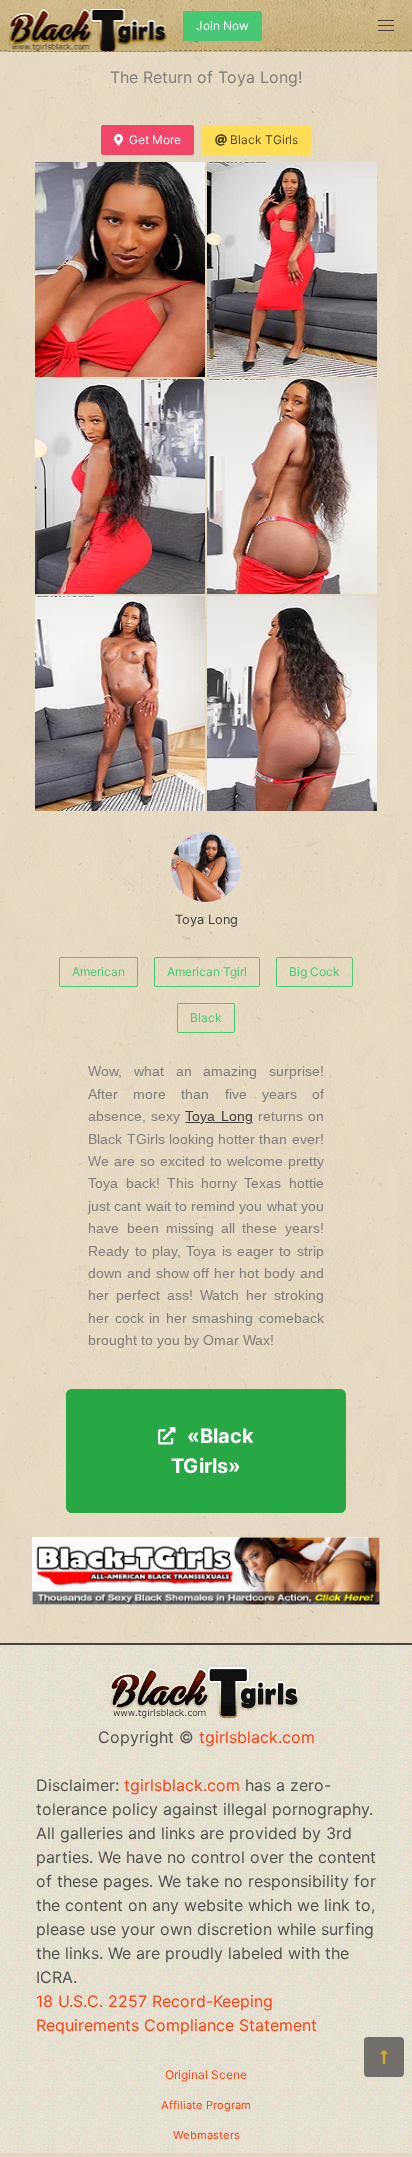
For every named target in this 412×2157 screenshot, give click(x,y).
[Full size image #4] (120, 703)
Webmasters (206, 2135)
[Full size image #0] (120, 269)
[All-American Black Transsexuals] (206, 1599)
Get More (155, 139)
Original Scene (206, 2074)
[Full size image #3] (292, 486)
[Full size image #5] (292, 703)
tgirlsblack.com (257, 1737)
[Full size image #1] (292, 269)
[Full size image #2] (120, 486)
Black (206, 1017)
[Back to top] (384, 2057)
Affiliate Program (206, 2105)
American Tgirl (207, 971)
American (98, 971)
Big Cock (314, 971)
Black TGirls (264, 139)
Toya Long (206, 919)
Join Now (222, 25)
